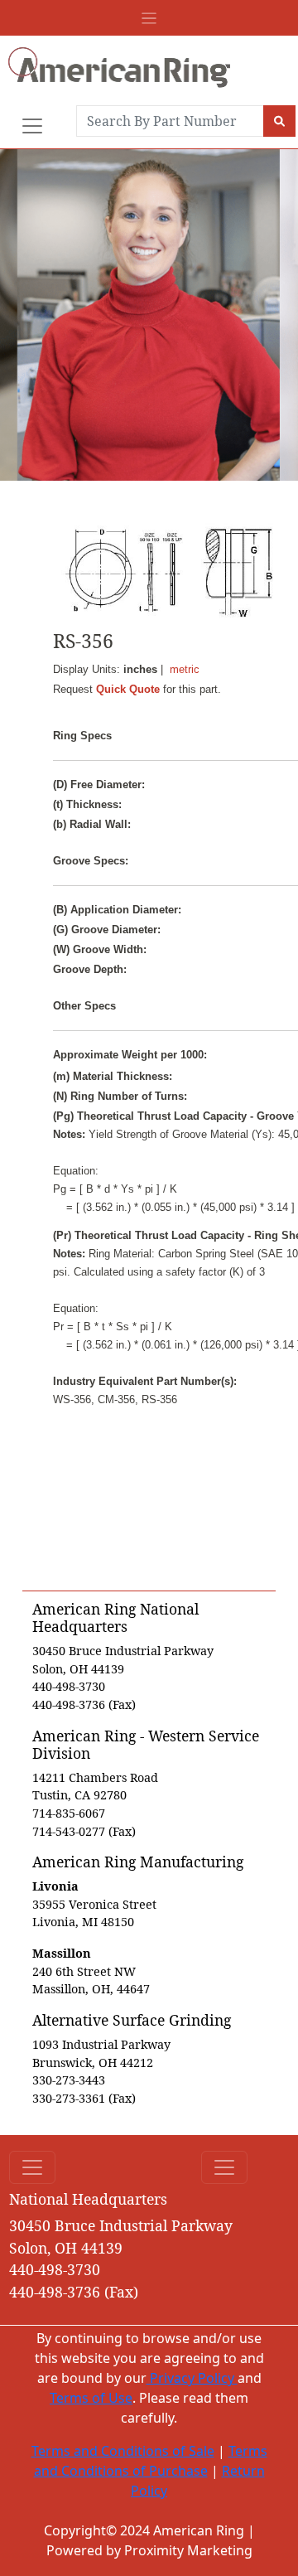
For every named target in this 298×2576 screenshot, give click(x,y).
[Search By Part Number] (279, 121)
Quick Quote (128, 689)
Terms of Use (91, 2398)
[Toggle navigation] (149, 18)
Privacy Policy (192, 2378)
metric (185, 669)
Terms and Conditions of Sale (123, 2451)
